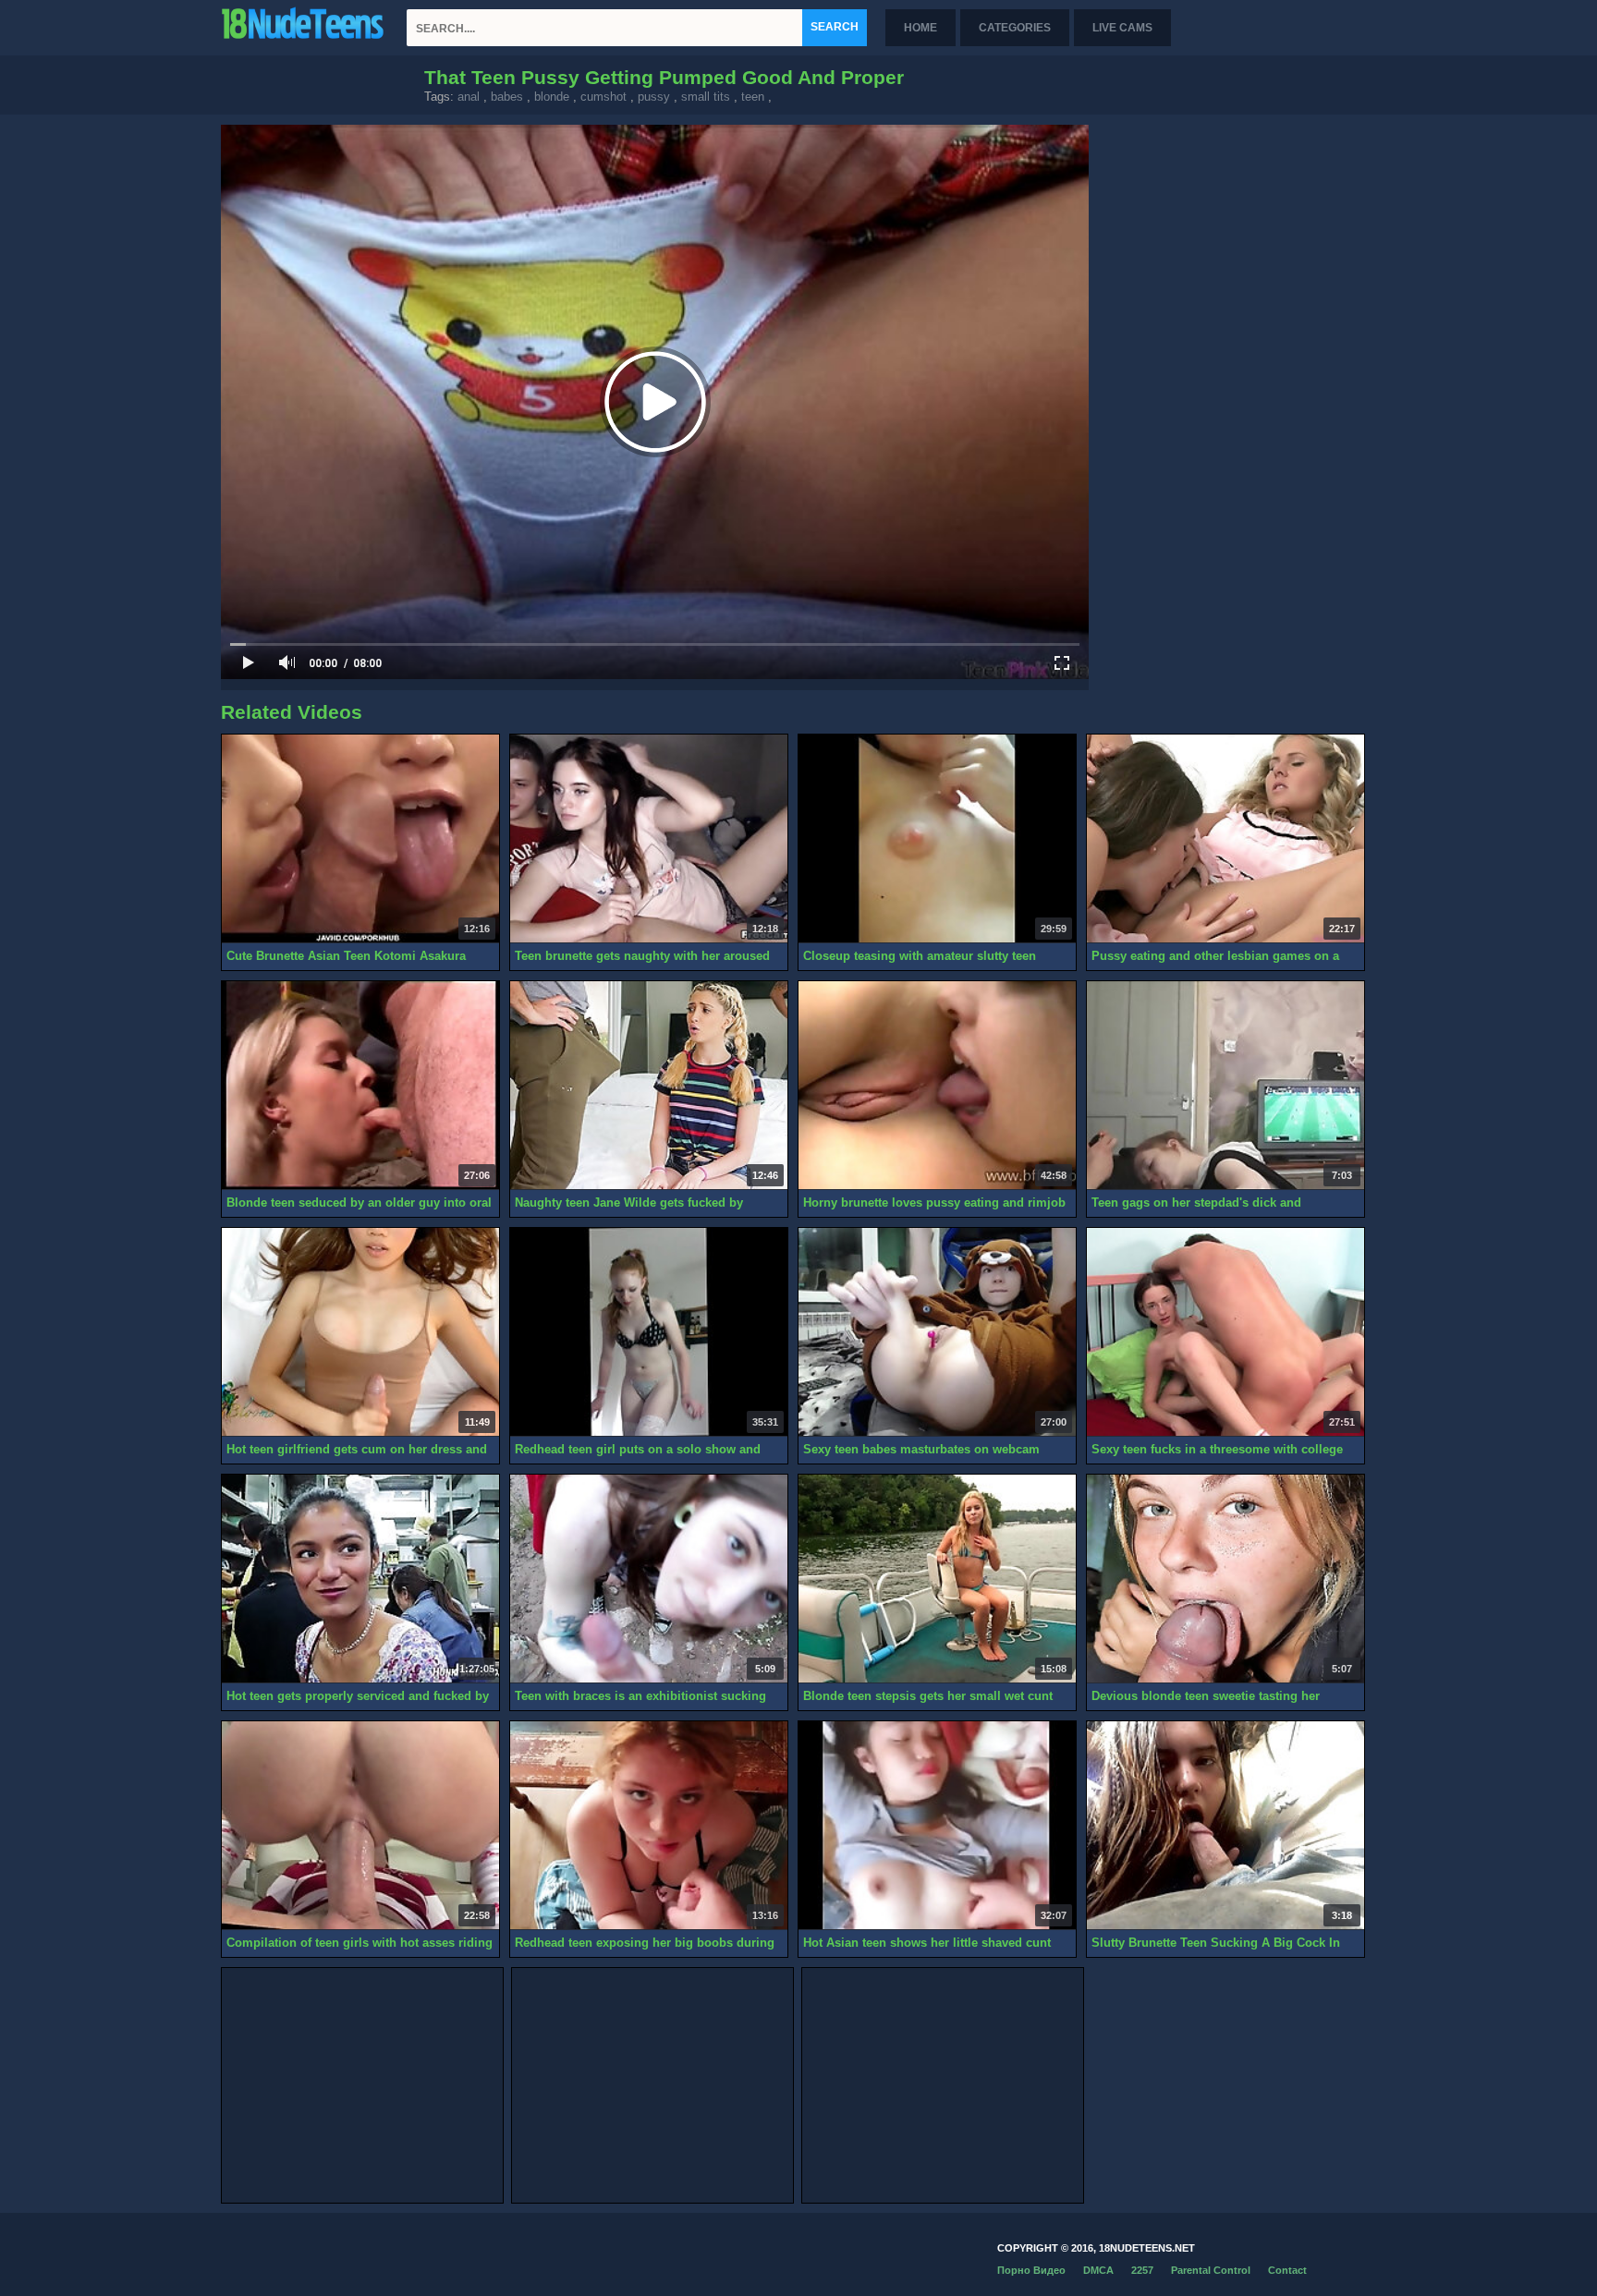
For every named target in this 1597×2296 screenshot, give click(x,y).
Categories (1015, 28)
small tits (706, 97)
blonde (552, 97)
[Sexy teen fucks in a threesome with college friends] (1225, 1332)
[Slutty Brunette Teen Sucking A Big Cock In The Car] (1225, 1826)
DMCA (1098, 2270)
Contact (1287, 2270)
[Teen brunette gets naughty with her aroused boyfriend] (649, 839)
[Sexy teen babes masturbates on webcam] (937, 1332)
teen (753, 97)
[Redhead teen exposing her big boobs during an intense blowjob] (649, 1826)
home (920, 28)
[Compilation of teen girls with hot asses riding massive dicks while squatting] (360, 1826)
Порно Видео (1031, 2270)
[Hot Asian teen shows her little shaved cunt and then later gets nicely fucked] (937, 1826)
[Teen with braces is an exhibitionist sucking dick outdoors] (649, 1579)
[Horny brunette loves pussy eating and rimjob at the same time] (937, 1086)
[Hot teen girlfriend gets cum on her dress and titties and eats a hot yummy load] (360, 1332)
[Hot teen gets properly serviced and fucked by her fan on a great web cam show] (360, 1579)
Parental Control (1211, 2270)
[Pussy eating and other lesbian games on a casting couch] (1225, 839)
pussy (654, 97)
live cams (1122, 28)
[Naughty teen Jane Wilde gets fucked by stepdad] (649, 1086)
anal (469, 97)
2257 (1142, 2270)
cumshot (603, 97)
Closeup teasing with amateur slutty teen (920, 956)
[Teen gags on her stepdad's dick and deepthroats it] (1225, 1086)
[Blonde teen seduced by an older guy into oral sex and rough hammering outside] (360, 1086)
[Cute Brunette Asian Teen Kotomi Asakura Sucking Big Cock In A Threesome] (360, 839)
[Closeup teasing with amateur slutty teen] (937, 839)
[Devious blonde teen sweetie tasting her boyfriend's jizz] (1225, 1579)
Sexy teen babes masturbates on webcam (921, 1449)
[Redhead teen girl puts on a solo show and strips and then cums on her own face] (649, 1332)
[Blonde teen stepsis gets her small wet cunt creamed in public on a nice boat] (937, 1579)
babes (507, 97)
